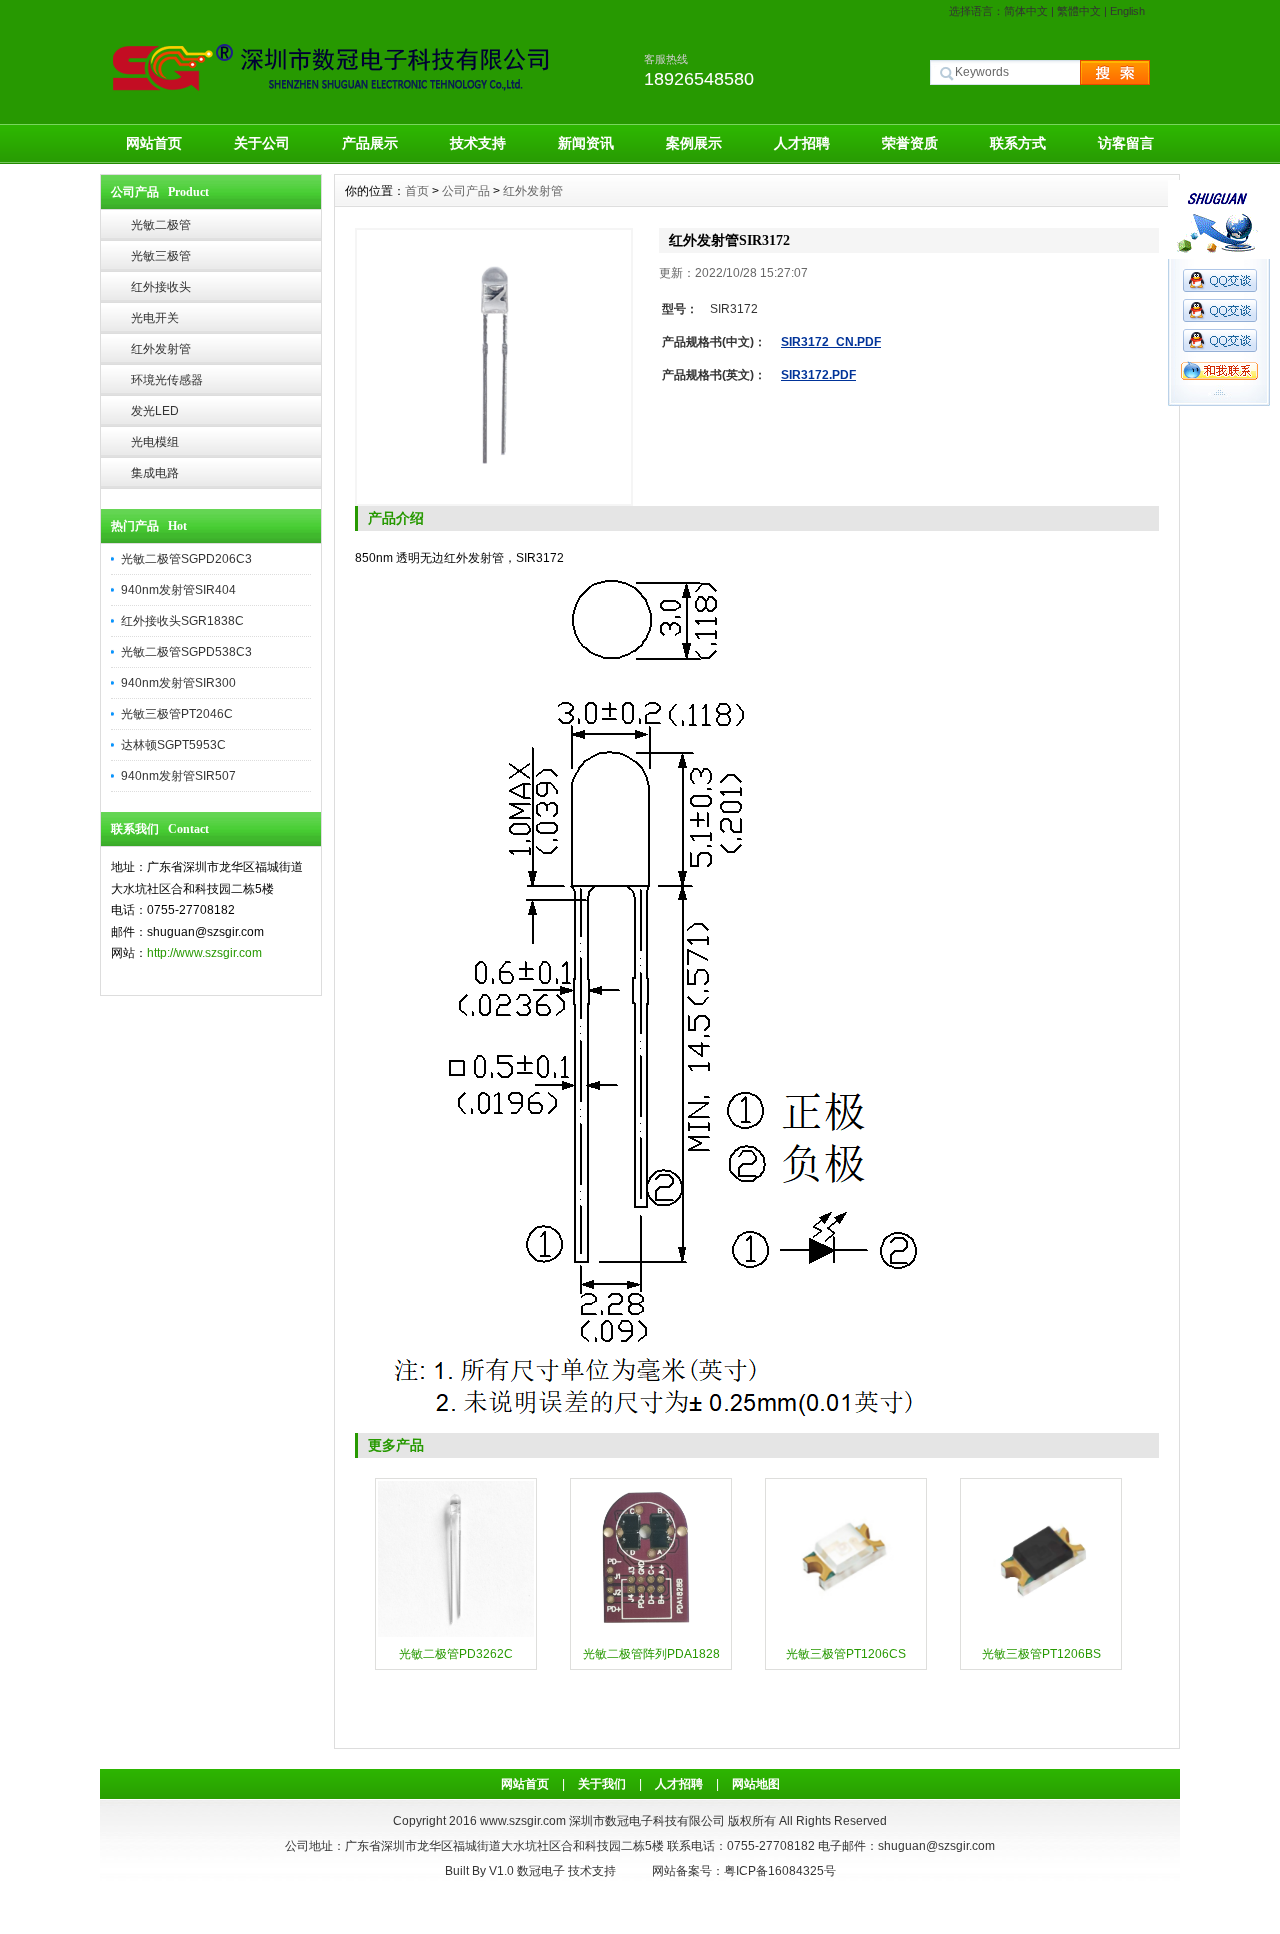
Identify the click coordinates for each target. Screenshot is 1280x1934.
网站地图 (756, 1784)
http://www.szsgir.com (204, 953)
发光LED (155, 411)
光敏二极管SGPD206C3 (186, 559)
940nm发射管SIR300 (178, 683)
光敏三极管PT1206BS (1041, 1654)
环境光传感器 (167, 380)
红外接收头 (161, 287)
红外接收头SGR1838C (182, 621)
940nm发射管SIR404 (178, 590)
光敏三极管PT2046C (177, 714)
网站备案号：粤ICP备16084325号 (744, 1871)
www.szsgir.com (523, 1821)
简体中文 (1026, 11)
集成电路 (155, 473)
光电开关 (155, 318)
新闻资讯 (586, 143)
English (1127, 11)
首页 (417, 191)
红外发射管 (161, 349)
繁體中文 (1079, 11)
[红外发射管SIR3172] (494, 367)
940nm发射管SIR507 (178, 776)
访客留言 (1126, 143)
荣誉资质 (910, 143)
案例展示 (694, 143)
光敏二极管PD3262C (456, 1654)
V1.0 (501, 1871)
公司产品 (466, 191)
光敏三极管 (161, 256)
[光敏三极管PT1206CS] (846, 1635)
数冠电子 (541, 1871)
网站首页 (154, 143)
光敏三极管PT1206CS (846, 1654)
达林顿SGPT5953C (173, 745)
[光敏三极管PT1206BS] (1041, 1635)
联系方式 (1018, 143)
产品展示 (370, 143)
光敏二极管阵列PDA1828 (651, 1654)
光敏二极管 (161, 225)
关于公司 (262, 143)
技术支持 (478, 143)
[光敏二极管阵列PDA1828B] (651, 1635)
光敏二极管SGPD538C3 (186, 652)
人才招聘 (802, 143)
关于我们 (602, 1784)
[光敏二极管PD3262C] (456, 1635)
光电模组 (155, 442)
